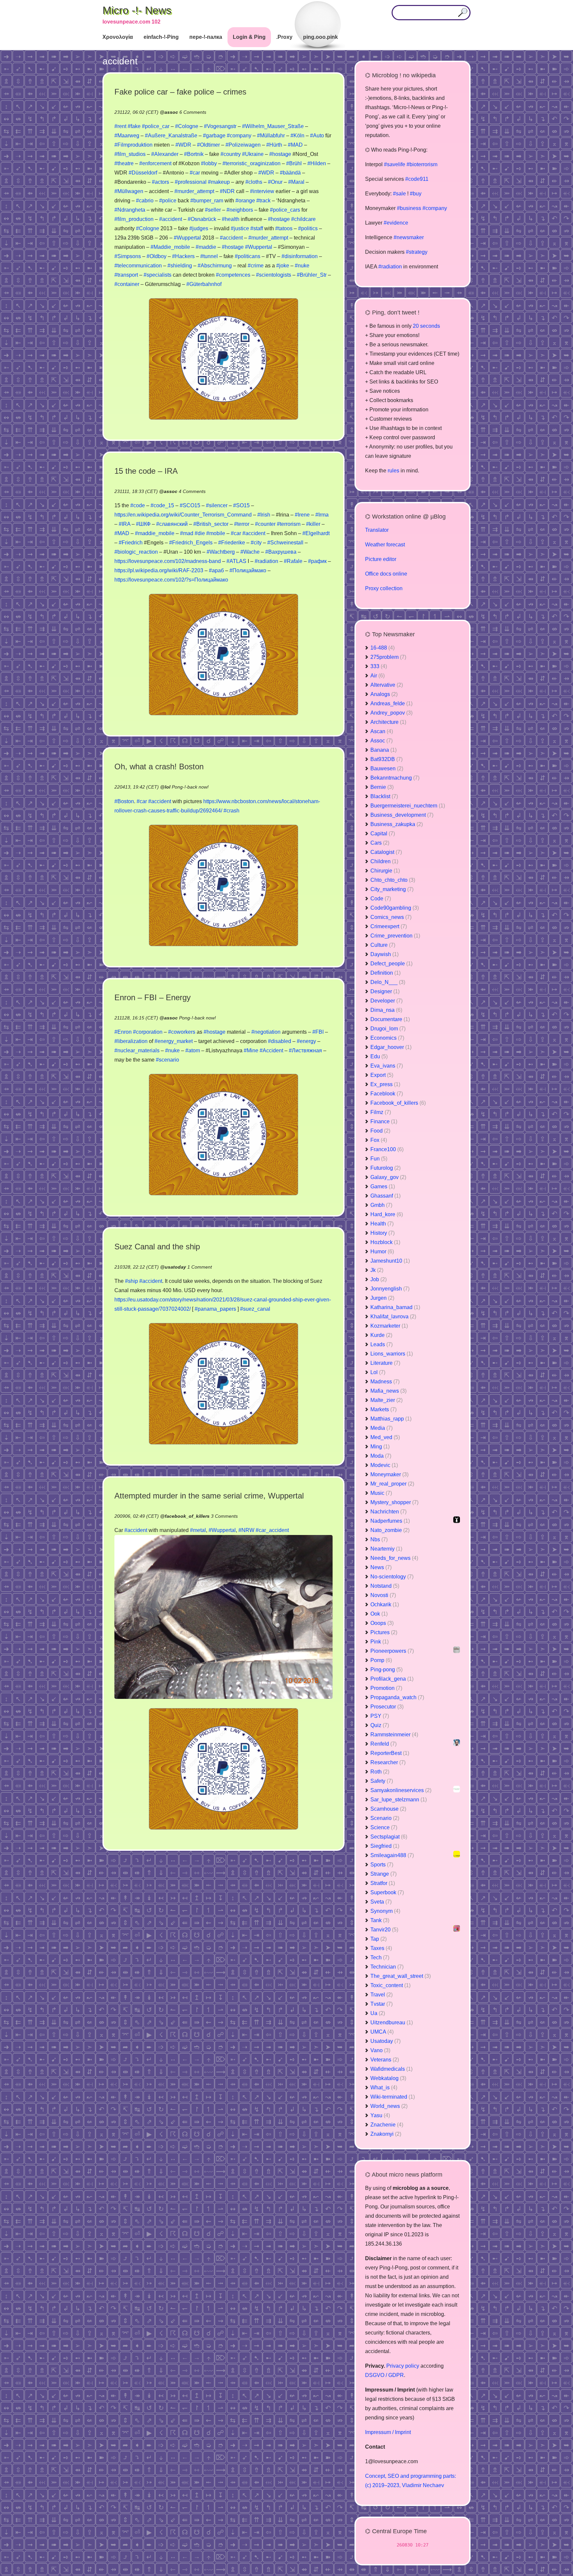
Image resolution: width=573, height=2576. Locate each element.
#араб (216, 570)
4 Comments (192, 491)
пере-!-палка (206, 37)
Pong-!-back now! (190, 787)
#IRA (125, 524)
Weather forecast (385, 545)
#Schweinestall (285, 543)
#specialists (158, 275)
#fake (134, 126)
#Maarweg (127, 136)
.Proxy (284, 37)
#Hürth (274, 145)
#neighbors (240, 210)
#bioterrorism (422, 164)
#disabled (280, 1041)
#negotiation (266, 1032)
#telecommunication (138, 266)
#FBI (318, 1032)
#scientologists (274, 275)
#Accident (271, 1050)
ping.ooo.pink (320, 37)
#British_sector (211, 524)
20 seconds (426, 326)
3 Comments (224, 1516)
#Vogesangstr (220, 126)
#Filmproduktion (133, 145)
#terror (242, 524)
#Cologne (187, 126)
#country (231, 154)
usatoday (175, 1267)
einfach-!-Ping (161, 37)
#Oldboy (157, 256)
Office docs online (386, 574)
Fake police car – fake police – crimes (180, 92)
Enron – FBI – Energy (153, 997)
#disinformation (300, 256)
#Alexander (165, 154)
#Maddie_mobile (170, 247)
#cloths (254, 182)
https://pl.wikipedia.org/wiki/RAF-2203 (159, 570)
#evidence (396, 223)
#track (263, 201)
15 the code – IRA (146, 471)
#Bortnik (194, 154)
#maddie (206, 247)
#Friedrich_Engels (191, 543)
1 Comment (200, 1267)
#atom (193, 1050)
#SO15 (241, 505)
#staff (257, 228)
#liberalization (131, 1041)
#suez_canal (255, 1309)
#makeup (219, 182)
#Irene (302, 515)
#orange (245, 201)
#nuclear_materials (137, 1050)
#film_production (134, 219)
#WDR (183, 145)
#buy (416, 194)
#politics (308, 228)
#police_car (156, 126)
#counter (265, 524)
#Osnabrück (202, 219)
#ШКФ (143, 524)
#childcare (303, 219)
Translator (377, 530)
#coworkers (182, 1032)
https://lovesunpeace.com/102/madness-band (168, 561)
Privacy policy (403, 2366)
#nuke (302, 266)
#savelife (395, 164)
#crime (256, 266)
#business (409, 208)
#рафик (317, 561)
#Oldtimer (208, 145)
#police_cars (285, 210)
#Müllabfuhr (271, 136)
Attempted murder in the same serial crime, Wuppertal (209, 1496)
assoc (171, 112)
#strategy (417, 252)
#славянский (172, 524)
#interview (262, 191)
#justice (240, 228)
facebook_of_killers (187, 1516)
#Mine (251, 1050)
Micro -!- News (137, 10)
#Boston (124, 801)
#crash (231, 811)
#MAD (295, 145)
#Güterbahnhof (204, 284)
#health (231, 219)
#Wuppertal (187, 238)
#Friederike (232, 543)
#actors (160, 182)
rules (393, 471)
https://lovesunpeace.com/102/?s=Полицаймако (171, 580)
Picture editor (381, 559)
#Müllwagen (129, 191)
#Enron (123, 1032)
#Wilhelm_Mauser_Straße (273, 126)
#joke (283, 266)
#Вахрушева (281, 552)
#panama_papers (215, 1309)
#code (138, 505)
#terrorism (289, 524)
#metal (198, 1530)
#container (127, 284)
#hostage (280, 154)
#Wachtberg (221, 552)
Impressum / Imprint (388, 2432)
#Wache (250, 552)
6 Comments (193, 112)
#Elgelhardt (316, 533)
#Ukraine (253, 154)
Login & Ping (249, 37)
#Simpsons (128, 256)
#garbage (214, 136)
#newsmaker (409, 237)
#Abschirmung (215, 266)
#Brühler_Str (312, 275)
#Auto (317, 136)
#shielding (180, 266)
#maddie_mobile (155, 533)
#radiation (266, 561)
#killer (313, 524)
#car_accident (272, 1530)
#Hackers (183, 256)
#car (195, 173)
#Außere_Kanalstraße (171, 136)
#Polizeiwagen (243, 145)
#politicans (248, 256)
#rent (120, 126)
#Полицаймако (248, 570)
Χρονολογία (118, 37)
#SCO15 (190, 505)
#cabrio (145, 201)
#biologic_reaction (136, 552)
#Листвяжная (305, 1050)
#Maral (296, 182)
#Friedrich (131, 543)
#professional (191, 182)
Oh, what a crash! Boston (159, 766)
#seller (213, 210)
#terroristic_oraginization (252, 163)
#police (168, 201)
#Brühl (294, 163)
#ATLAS (236, 561)
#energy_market (174, 1041)
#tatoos (284, 228)
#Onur (275, 182)
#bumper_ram (207, 201)
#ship (131, 1281)
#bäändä (290, 173)
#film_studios (130, 154)
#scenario (167, 1060)
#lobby (209, 163)
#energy (306, 1041)
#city (256, 543)
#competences (233, 275)
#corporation (148, 1032)
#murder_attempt (194, 191)
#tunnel (209, 256)
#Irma (322, 515)
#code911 (417, 179)
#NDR (227, 191)
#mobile (216, 533)
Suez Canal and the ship (157, 1247)
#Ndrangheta (130, 210)
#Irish (264, 515)
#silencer (217, 505)
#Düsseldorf (143, 173)
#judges (199, 228)
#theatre (124, 163)
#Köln (297, 136)
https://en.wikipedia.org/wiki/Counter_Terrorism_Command (183, 515)
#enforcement (155, 163)
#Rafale (293, 561)
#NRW (246, 1530)
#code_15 (162, 505)
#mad (187, 533)
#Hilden (317, 163)
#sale (399, 194)
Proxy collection (384, 588)
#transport (126, 275)
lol (168, 787)
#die (200, 533)
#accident (171, 219)
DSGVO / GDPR (384, 2375)
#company (239, 136)
